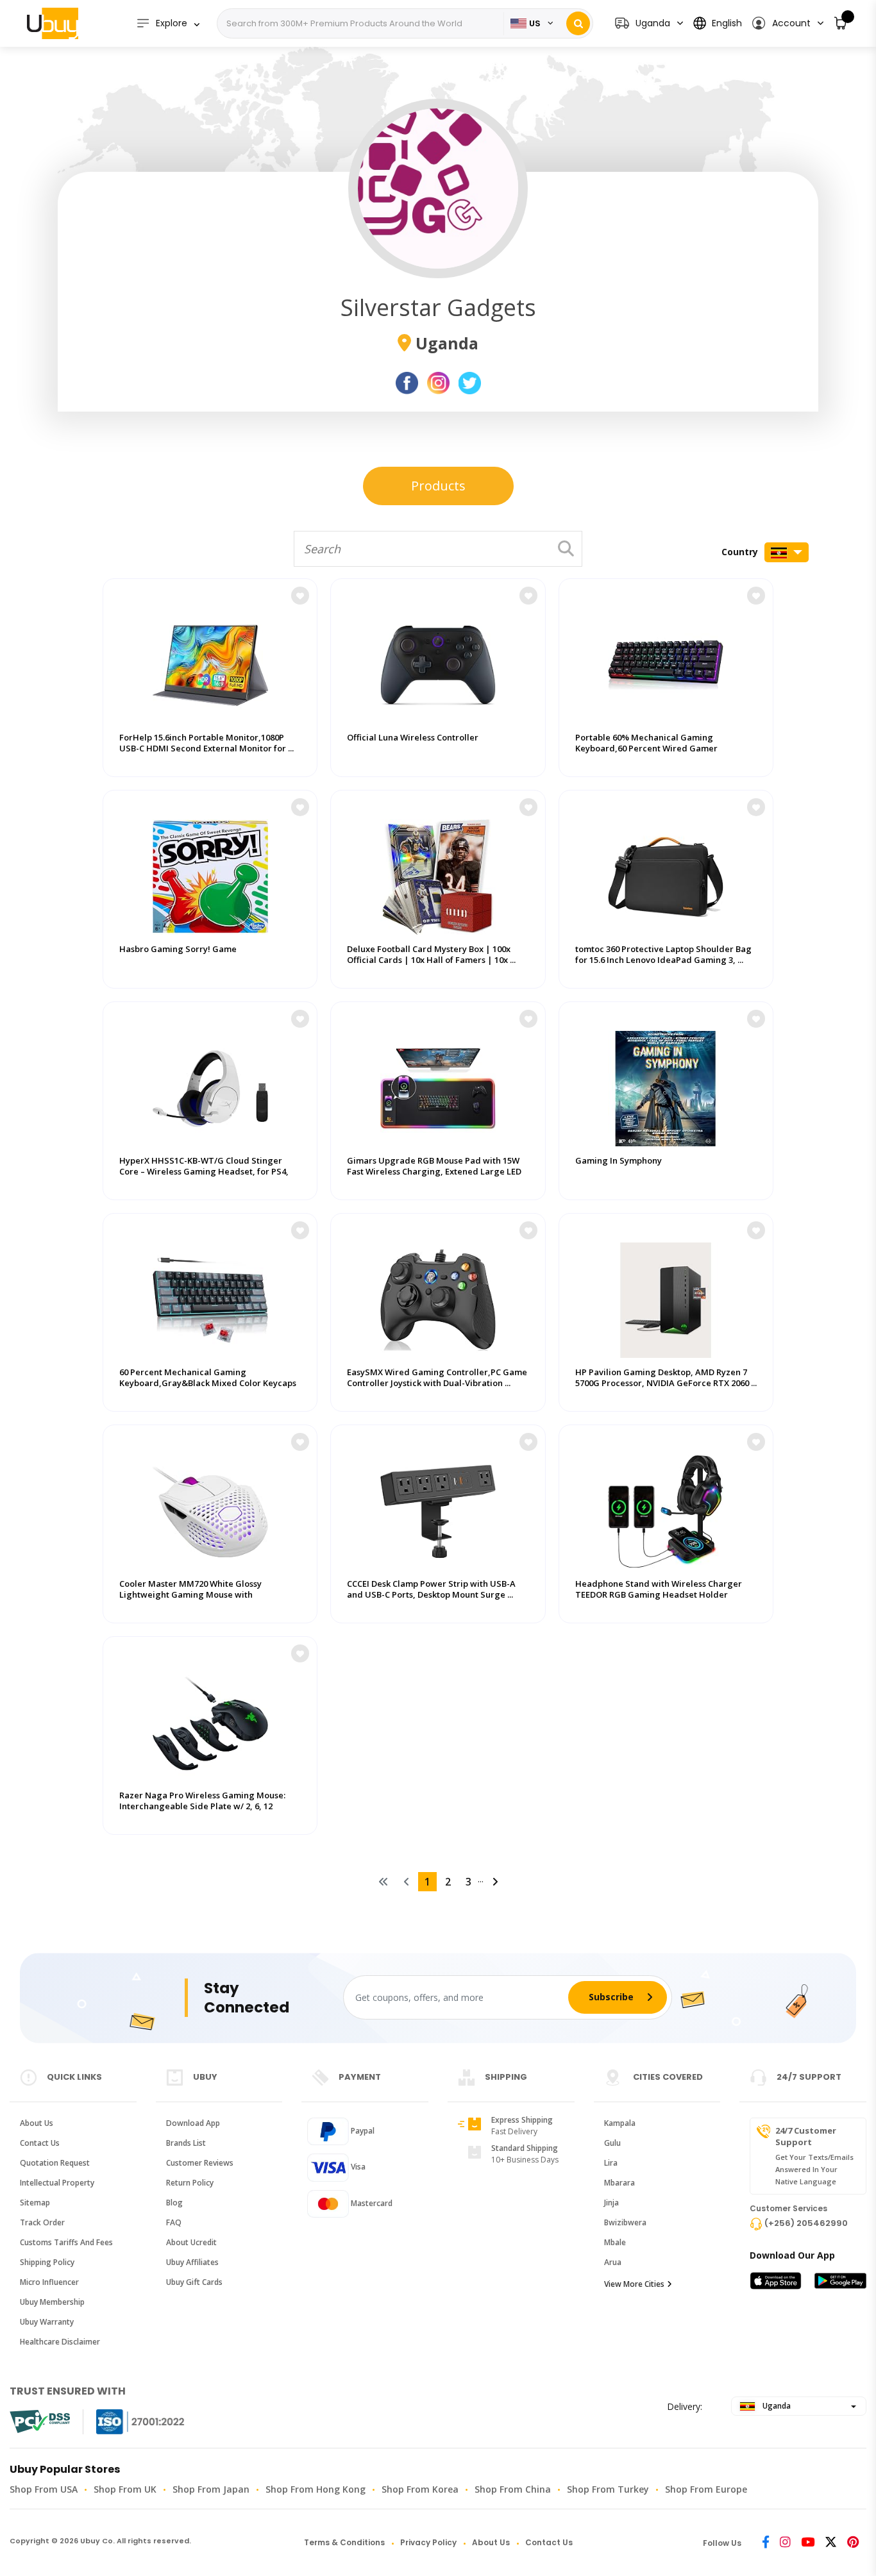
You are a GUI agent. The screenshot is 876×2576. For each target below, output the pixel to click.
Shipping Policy (47, 2262)
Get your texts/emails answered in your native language (814, 2169)
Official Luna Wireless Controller (413, 738)
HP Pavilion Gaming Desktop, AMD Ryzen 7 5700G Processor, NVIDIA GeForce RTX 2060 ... (666, 1378)
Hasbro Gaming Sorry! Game (178, 949)
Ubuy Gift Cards (194, 2282)
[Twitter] (831, 2543)
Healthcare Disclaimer (60, 2342)
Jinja (611, 2203)
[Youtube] (808, 2543)
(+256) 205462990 (806, 2223)
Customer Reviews (200, 2163)
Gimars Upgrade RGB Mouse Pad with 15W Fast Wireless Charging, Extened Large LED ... (434, 1172)
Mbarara (619, 2183)
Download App (193, 2123)
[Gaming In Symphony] (666, 1082)
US (535, 23)
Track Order (42, 2222)
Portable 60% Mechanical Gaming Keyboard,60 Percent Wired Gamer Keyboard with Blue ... (646, 749)
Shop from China (513, 2489)
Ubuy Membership (52, 2302)
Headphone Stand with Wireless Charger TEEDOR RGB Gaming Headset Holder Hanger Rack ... (659, 1595)
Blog (174, 2203)
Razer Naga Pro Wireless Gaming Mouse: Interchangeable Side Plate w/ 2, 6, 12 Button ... (202, 1806)
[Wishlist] (300, 596)
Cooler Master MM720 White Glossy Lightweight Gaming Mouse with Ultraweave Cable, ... (190, 1595)
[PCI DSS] (40, 2421)
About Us (37, 2123)
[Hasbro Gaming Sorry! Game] (210, 871)
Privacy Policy (428, 2542)
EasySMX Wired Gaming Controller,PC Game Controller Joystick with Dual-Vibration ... (437, 1378)
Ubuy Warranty (47, 2322)
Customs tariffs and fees (66, 2242)
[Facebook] (766, 2543)
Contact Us (40, 2143)
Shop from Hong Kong (316, 2489)
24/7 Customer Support (806, 2136)
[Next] (495, 1882)
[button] (787, 23)
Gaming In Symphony (619, 1161)
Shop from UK (125, 2489)
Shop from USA (44, 2489)
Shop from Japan (211, 2489)
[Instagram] (785, 2543)
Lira (611, 2163)
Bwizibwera (625, 2222)
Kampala (620, 2123)
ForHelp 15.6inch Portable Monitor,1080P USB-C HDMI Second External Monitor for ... (206, 743)
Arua (613, 2262)
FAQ (174, 2222)
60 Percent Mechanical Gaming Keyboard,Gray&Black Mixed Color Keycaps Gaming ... (208, 1383)
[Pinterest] (853, 2543)
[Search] (578, 23)
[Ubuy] (53, 23)
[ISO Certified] (128, 2422)
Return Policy (190, 2183)
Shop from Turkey (608, 2489)
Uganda (776, 2406)
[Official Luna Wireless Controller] (438, 659)
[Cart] (841, 23)
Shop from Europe (706, 2489)
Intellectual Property (57, 2183)
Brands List (186, 2143)
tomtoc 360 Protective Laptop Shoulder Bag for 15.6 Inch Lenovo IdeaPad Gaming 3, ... (663, 955)
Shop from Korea (420, 2489)
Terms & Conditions (344, 2542)
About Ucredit (191, 2242)
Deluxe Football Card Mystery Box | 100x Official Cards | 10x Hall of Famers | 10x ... (431, 955)
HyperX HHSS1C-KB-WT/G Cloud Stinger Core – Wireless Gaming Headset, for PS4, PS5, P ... (204, 1172)
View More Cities (634, 2284)
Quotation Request (55, 2163)
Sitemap (35, 2203)
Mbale (615, 2242)
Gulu (612, 2143)
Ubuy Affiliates (192, 2262)
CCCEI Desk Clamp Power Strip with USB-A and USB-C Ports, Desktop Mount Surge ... (431, 1589)
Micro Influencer (49, 2282)
